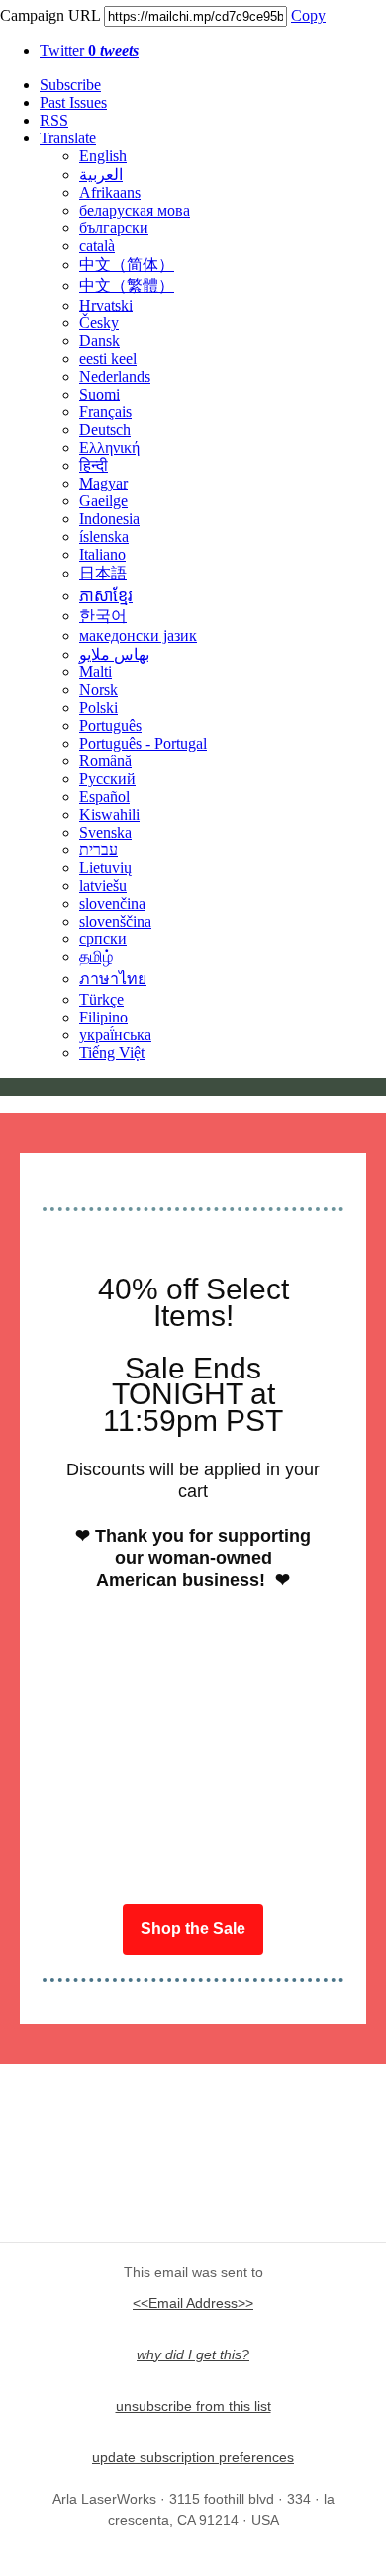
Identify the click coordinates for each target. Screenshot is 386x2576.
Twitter (89, 51)
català (97, 246)
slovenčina (112, 903)
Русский (107, 779)
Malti (96, 672)
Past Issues (73, 102)
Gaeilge (103, 501)
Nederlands (115, 376)
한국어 (103, 616)
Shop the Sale (193, 1929)
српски (103, 939)
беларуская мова (135, 210)
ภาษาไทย (113, 978)
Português (110, 725)
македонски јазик (138, 635)
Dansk (99, 341)
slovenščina (115, 921)
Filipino (103, 1017)
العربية (101, 175)
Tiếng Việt (112, 1053)
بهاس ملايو (114, 654)
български (114, 228)
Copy (308, 15)
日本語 (103, 573)
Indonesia (109, 519)
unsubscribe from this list (193, 2406)
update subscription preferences (193, 2457)
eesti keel (108, 358)
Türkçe (101, 999)
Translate (68, 138)
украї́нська (115, 1035)
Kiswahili (109, 814)
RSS (54, 120)
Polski (98, 708)
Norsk (98, 690)
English (103, 156)
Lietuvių (105, 868)
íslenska (104, 536)
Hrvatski (106, 305)
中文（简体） (127, 265)
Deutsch (105, 430)
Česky (99, 323)
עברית (98, 850)
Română (105, 761)
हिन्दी (94, 465)
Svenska (105, 832)
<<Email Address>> (193, 2303)
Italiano (102, 554)
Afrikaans (110, 192)
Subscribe (70, 85)
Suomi (99, 394)
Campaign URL (50, 15)
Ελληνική (109, 447)
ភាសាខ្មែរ (106, 596)
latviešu (103, 886)
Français (105, 412)
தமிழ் (96, 957)
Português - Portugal (143, 743)
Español (104, 797)
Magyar (103, 483)
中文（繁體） (127, 285)
